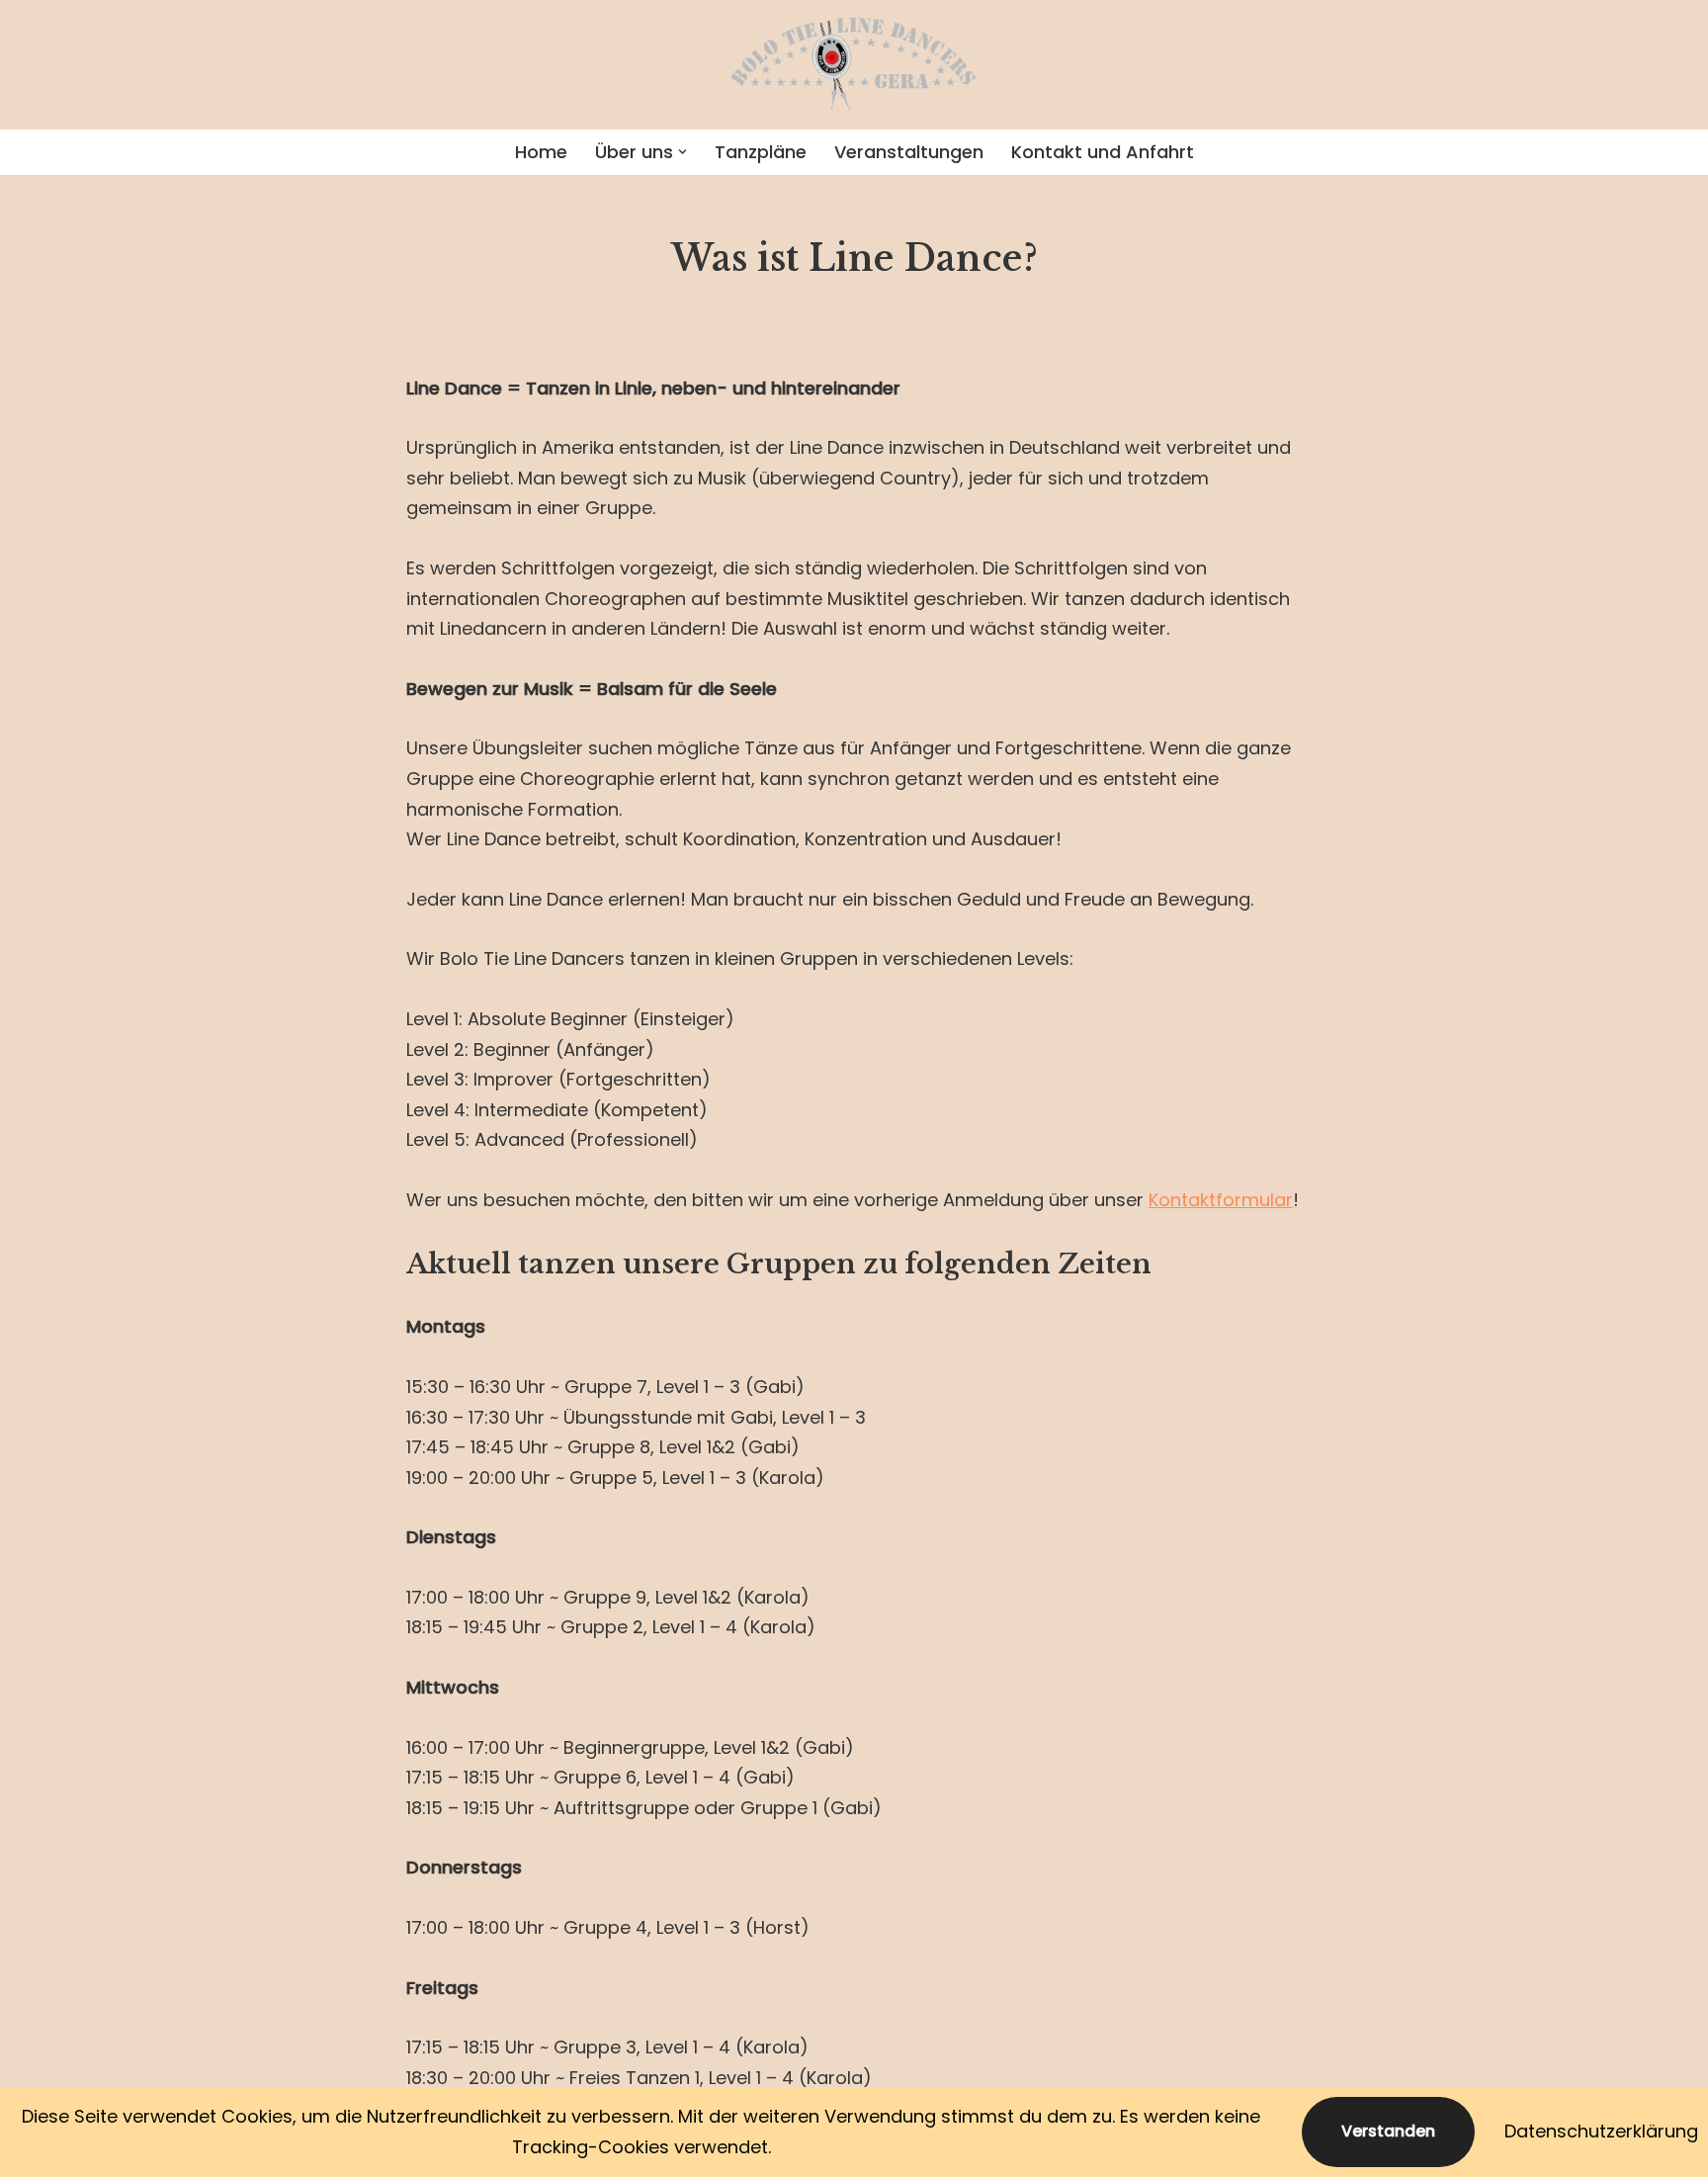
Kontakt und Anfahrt (1103, 152)
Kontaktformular (1221, 1200)
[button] (683, 152)
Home (541, 152)
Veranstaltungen (909, 152)
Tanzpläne (761, 152)
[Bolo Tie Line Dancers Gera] (854, 65)
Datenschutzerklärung (1601, 2131)
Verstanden (1388, 2131)
